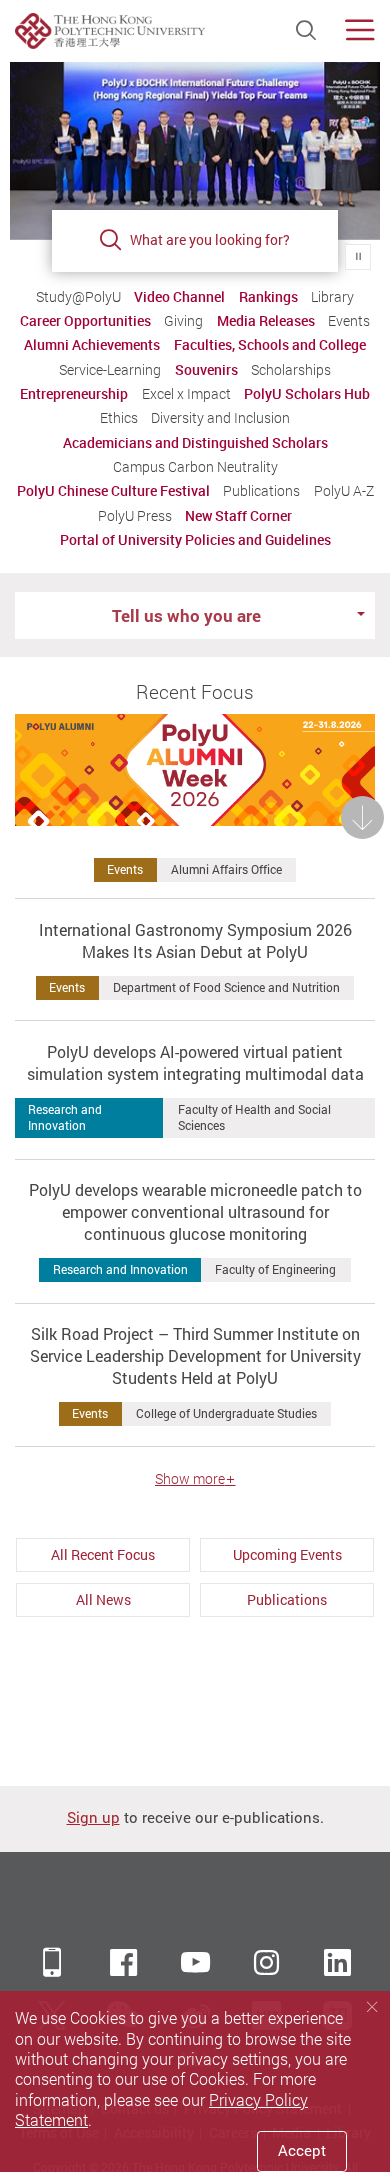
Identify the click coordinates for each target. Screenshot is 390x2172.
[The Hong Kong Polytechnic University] (110, 31)
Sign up (93, 1817)
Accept (302, 2150)
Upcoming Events (287, 1554)
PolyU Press (135, 516)
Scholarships (291, 370)
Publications (261, 491)
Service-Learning (110, 370)
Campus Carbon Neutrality (195, 467)
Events (349, 321)
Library (332, 297)
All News (102, 1599)
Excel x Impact (186, 394)
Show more (190, 1479)
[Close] (372, 2007)
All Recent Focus (103, 1554)
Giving (183, 321)
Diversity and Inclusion (220, 418)
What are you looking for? (210, 239)
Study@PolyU (78, 297)
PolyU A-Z (344, 491)
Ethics (119, 418)
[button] (195, 959)
